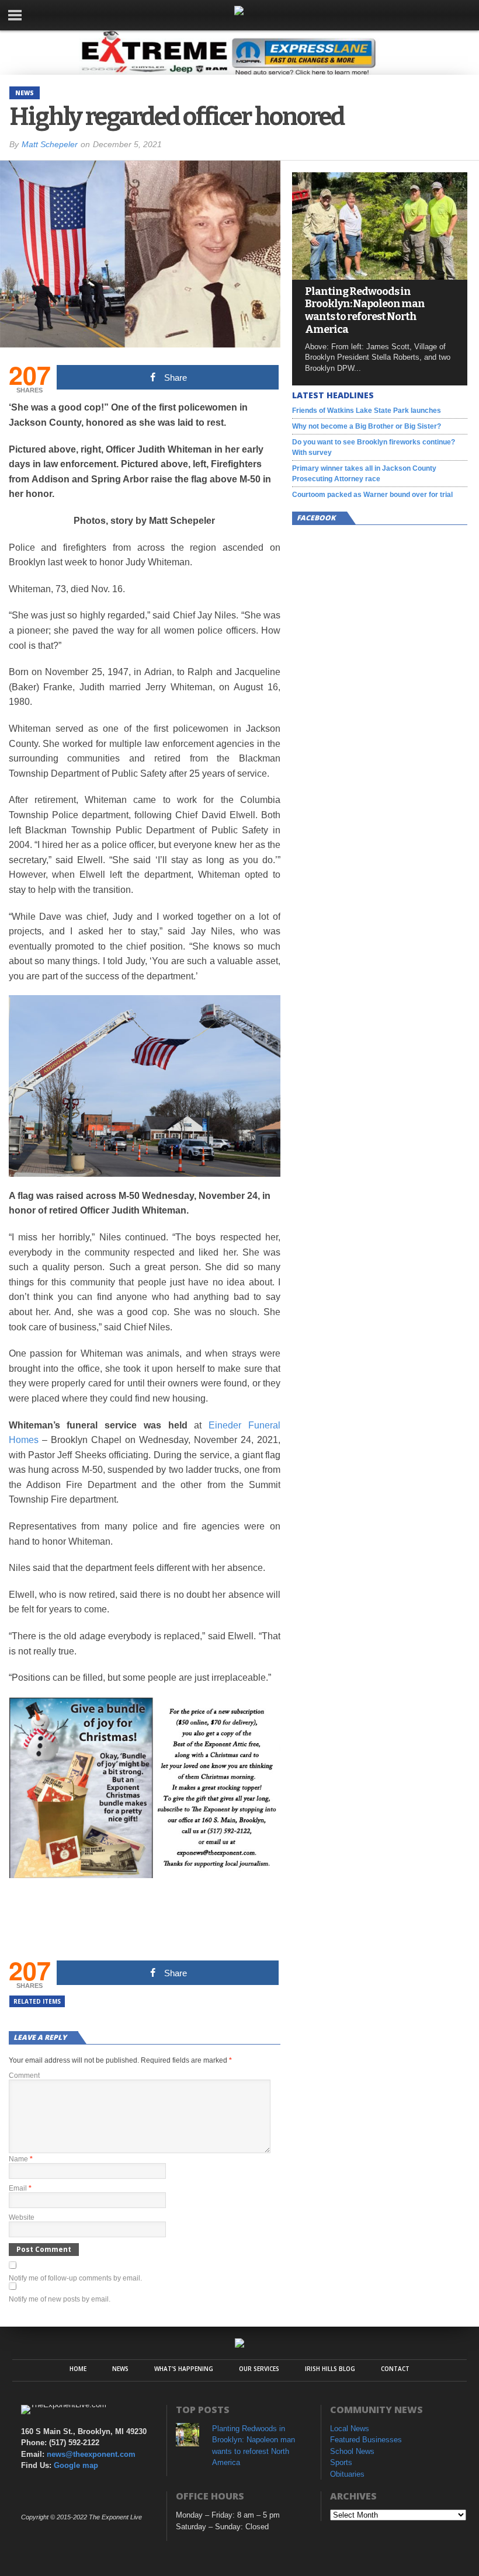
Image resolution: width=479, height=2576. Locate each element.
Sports (341, 2462)
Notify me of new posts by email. (60, 2299)
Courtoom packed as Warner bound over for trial (372, 495)
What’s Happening (184, 2369)
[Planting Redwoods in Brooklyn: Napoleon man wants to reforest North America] (380, 277)
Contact (395, 2369)
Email (20, 2188)
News (120, 2369)
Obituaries (347, 2474)
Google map (76, 2465)
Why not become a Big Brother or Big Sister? (367, 426)
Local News (350, 2429)
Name (21, 2159)
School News (352, 2451)
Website (22, 2217)
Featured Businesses (366, 2440)
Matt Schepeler (50, 144)
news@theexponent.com (91, 2454)
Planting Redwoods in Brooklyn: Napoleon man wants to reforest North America (365, 311)
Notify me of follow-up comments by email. (75, 2278)
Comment (24, 2076)
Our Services (259, 2369)
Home (78, 2369)
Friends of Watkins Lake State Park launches (367, 411)
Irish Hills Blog (330, 2369)
